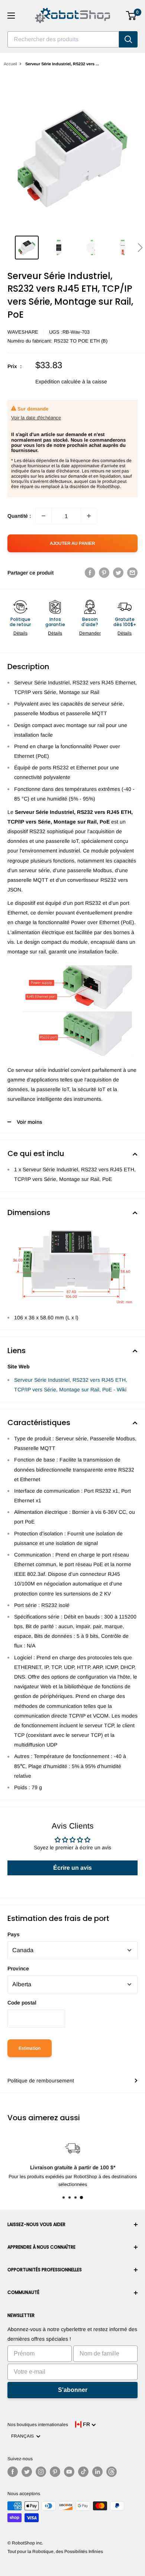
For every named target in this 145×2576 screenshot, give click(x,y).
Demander (90, 633)
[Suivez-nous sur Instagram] (41, 2472)
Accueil (10, 64)
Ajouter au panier (72, 543)
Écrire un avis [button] (72, 1868)
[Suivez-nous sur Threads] (112, 2472)
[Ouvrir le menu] (11, 16)
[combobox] (63, 39)
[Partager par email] (132, 572)
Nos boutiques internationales (38, 2425)
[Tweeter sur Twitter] (118, 572)
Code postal (22, 2003)
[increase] (89, 516)
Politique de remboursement (41, 2081)
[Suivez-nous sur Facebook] (13, 2472)
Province (18, 1968)
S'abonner (73, 2390)
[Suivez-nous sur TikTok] (83, 2472)
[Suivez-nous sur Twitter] (27, 2472)
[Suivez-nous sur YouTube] (69, 2472)
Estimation (30, 2048)
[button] (140, 248)
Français (24, 2436)
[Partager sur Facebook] (90, 572)
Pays (14, 1934)
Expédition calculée (58, 382)
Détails (20, 633)
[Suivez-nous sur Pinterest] (55, 2472)
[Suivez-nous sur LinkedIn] (97, 2472)
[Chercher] (128, 39)
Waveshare (23, 332)
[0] (131, 16)
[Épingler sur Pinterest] (104, 572)
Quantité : (19, 516)
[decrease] (43, 516)
